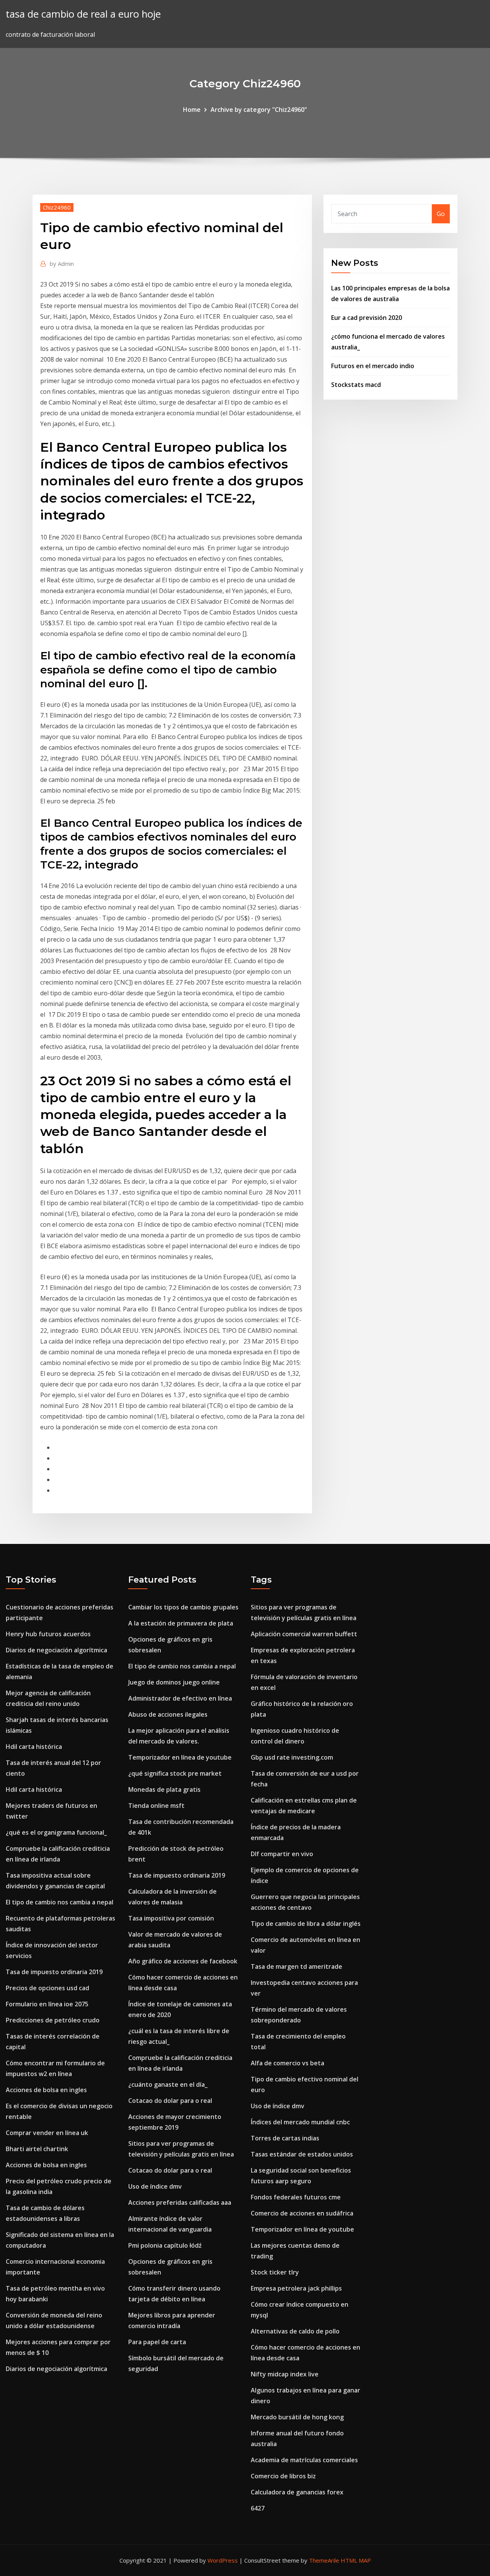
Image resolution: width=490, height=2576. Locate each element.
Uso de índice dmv (155, 2186)
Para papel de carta (157, 2342)
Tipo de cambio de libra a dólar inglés (306, 1924)
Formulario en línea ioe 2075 (47, 2004)
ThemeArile (324, 2560)
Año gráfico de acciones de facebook (183, 1961)
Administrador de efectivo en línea (180, 1698)
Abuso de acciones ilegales (168, 1714)
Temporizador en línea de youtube (180, 1757)
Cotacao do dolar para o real (170, 2101)
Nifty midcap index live (285, 2374)
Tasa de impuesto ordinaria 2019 (54, 1972)
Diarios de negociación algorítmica (56, 1650)
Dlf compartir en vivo (282, 1854)
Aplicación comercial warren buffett (304, 1634)
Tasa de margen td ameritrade (296, 1966)
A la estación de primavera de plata (181, 1623)
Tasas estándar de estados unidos (302, 2154)
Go (441, 214)
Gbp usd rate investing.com (292, 1757)
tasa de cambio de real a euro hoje (83, 14)
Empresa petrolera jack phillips (296, 2288)
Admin (62, 264)
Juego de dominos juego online (174, 1682)
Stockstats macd (356, 385)
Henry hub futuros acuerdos (48, 1634)
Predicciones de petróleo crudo (53, 2020)
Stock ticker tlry (275, 2272)
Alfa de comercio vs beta (287, 2063)
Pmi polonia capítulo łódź (165, 2245)
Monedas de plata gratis (164, 1789)
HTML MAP (356, 2560)
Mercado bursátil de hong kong (297, 2417)
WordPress (223, 2560)
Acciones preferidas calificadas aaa (180, 2202)
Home (192, 110)
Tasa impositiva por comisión (171, 1918)
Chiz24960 (57, 207)
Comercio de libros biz (283, 2476)
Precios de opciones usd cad (47, 1988)
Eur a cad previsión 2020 (367, 318)
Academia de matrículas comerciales (304, 2460)
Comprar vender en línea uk (47, 2133)
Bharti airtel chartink (37, 2149)
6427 (258, 2508)
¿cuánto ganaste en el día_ (168, 2084)
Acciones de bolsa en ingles (46, 2090)
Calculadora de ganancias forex (297, 2492)
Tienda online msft (156, 1806)
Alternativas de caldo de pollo (295, 2331)
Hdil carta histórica (34, 1747)
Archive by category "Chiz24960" (259, 110)
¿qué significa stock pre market (175, 1773)
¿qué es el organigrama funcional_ (56, 1832)
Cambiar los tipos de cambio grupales (183, 1607)
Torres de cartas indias (285, 2138)
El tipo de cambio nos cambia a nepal (60, 1902)
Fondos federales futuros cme (296, 2197)
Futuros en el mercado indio (373, 366)
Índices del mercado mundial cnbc (300, 2122)
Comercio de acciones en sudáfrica (302, 2213)
